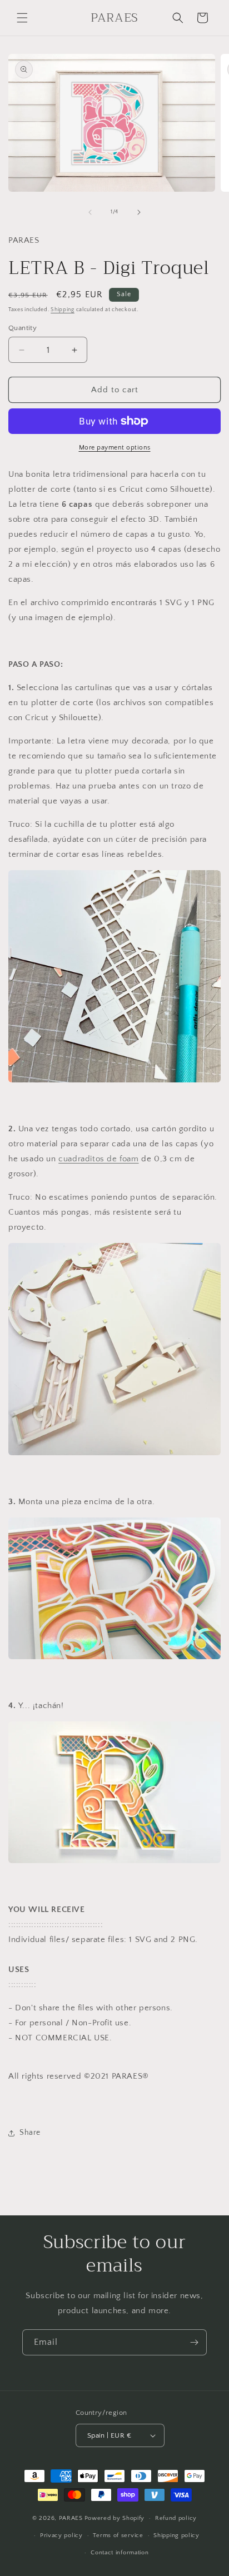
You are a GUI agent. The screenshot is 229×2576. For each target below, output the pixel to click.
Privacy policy (61, 2535)
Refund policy (176, 2518)
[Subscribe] (194, 2342)
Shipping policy (176, 2535)
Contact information (120, 2553)
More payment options (115, 448)
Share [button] (30, 2133)
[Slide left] (90, 212)
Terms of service (118, 2535)
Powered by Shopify (115, 2518)
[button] (22, 18)
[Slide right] (139, 212)
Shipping (63, 310)
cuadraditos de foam (98, 1159)
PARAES (71, 2518)
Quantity (23, 328)
